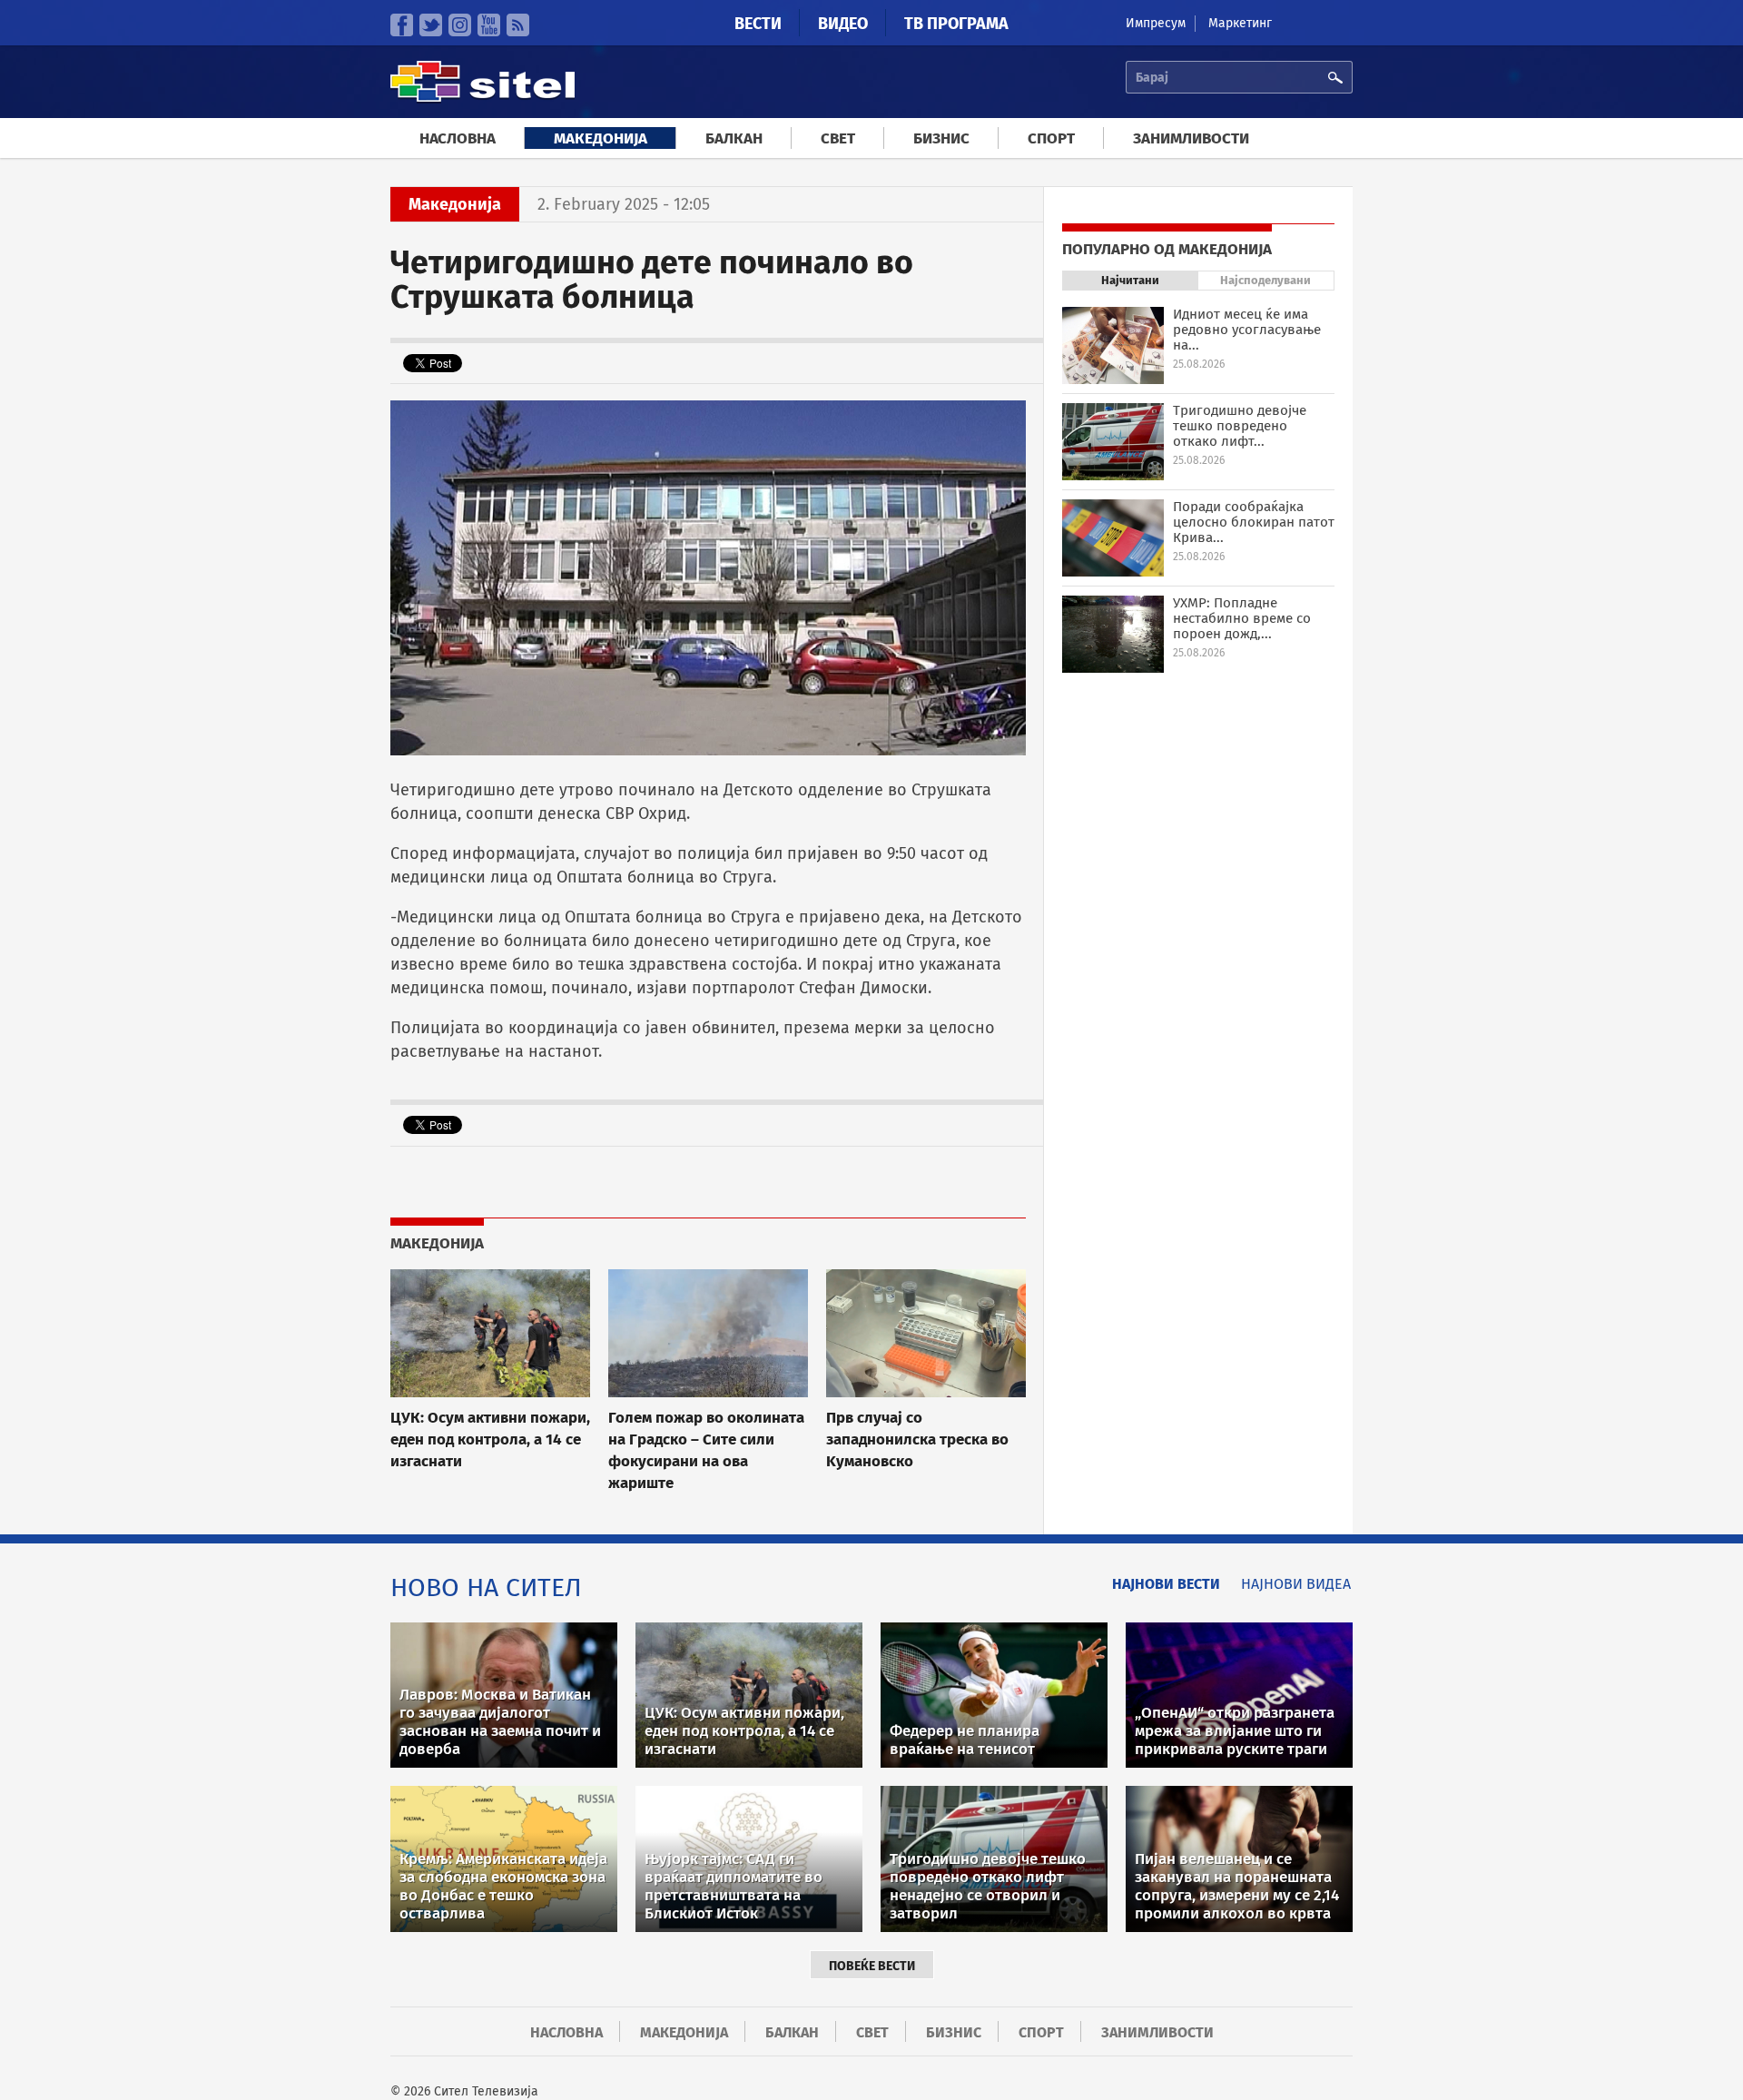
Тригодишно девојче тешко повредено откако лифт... (1240, 426)
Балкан (734, 138)
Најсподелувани (1265, 280)
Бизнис (941, 138)
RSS (518, 25)
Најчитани (1130, 280)
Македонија (601, 138)
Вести (758, 24)
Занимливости (1191, 138)
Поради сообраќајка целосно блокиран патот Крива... (1254, 522)
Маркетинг (1240, 23)
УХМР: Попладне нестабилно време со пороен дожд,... (1242, 618)
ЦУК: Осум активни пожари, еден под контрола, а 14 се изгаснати (490, 1439)
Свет (838, 138)
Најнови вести (1166, 1584)
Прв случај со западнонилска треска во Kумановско (917, 1439)
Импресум (1156, 23)
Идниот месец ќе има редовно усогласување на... (1247, 330)
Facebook (402, 25)
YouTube (489, 25)
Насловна (458, 138)
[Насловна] (483, 99)
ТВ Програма (956, 24)
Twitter (431, 25)
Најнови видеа (1296, 1584)
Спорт (1051, 138)
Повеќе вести (872, 1966)
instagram (460, 25)
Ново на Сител (486, 1587)
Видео (843, 24)
